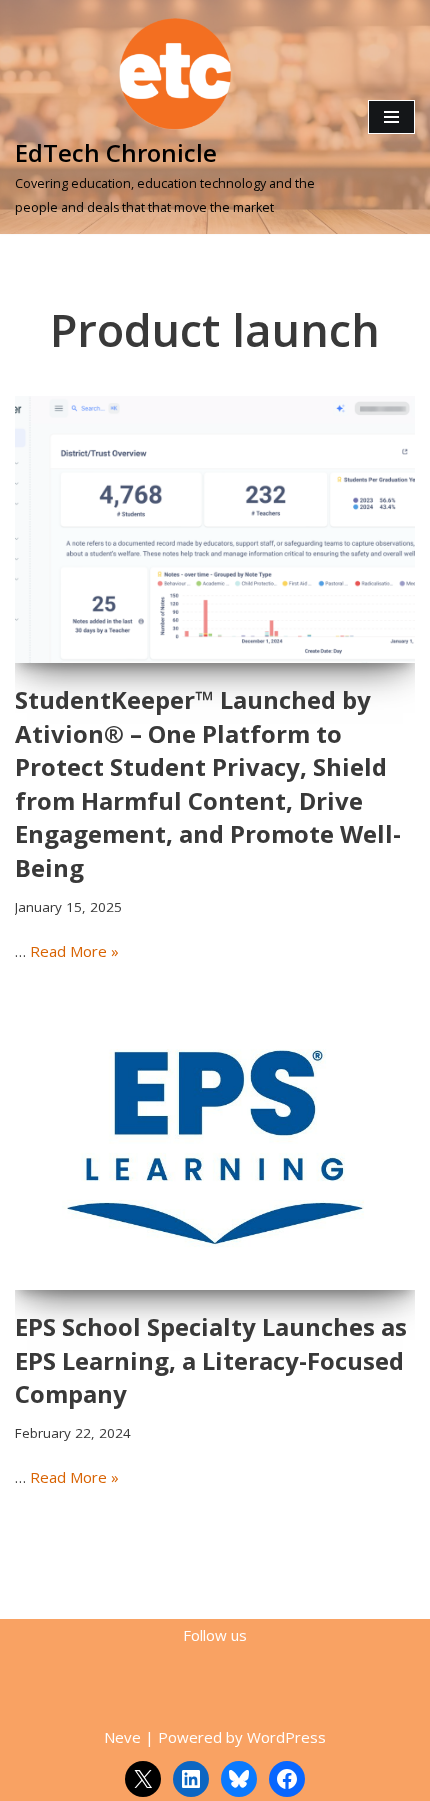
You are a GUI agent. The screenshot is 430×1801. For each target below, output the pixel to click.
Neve (122, 1737)
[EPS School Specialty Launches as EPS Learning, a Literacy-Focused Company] (215, 1141)
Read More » (74, 951)
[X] (143, 1779)
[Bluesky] (239, 1779)
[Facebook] (287, 1779)
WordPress (286, 1737)
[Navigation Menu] (391, 117)
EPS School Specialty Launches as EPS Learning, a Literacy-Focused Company (211, 1360)
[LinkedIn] (191, 1779)
